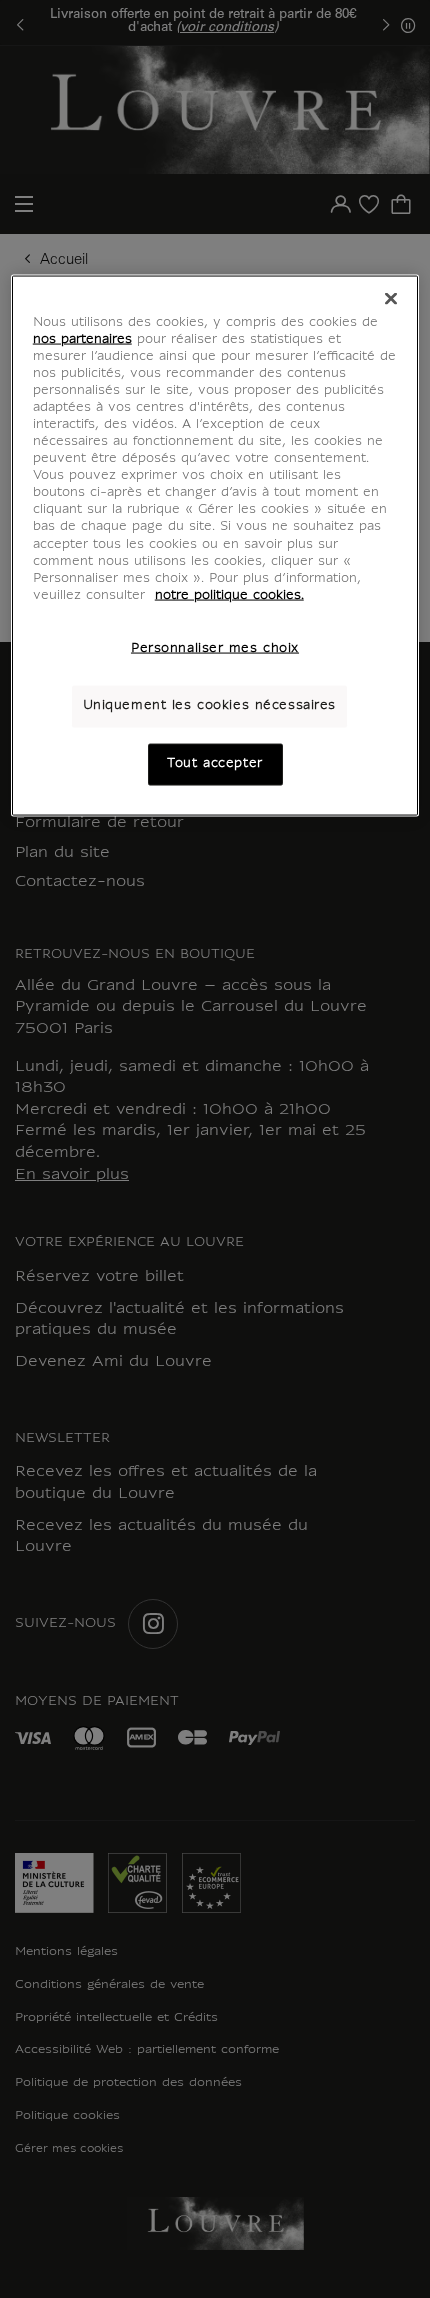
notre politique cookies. (229, 595)
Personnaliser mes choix (215, 648)
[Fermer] (391, 298)
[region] (215, 545)
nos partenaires (82, 339)
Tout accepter (214, 763)
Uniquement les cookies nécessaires (209, 705)
